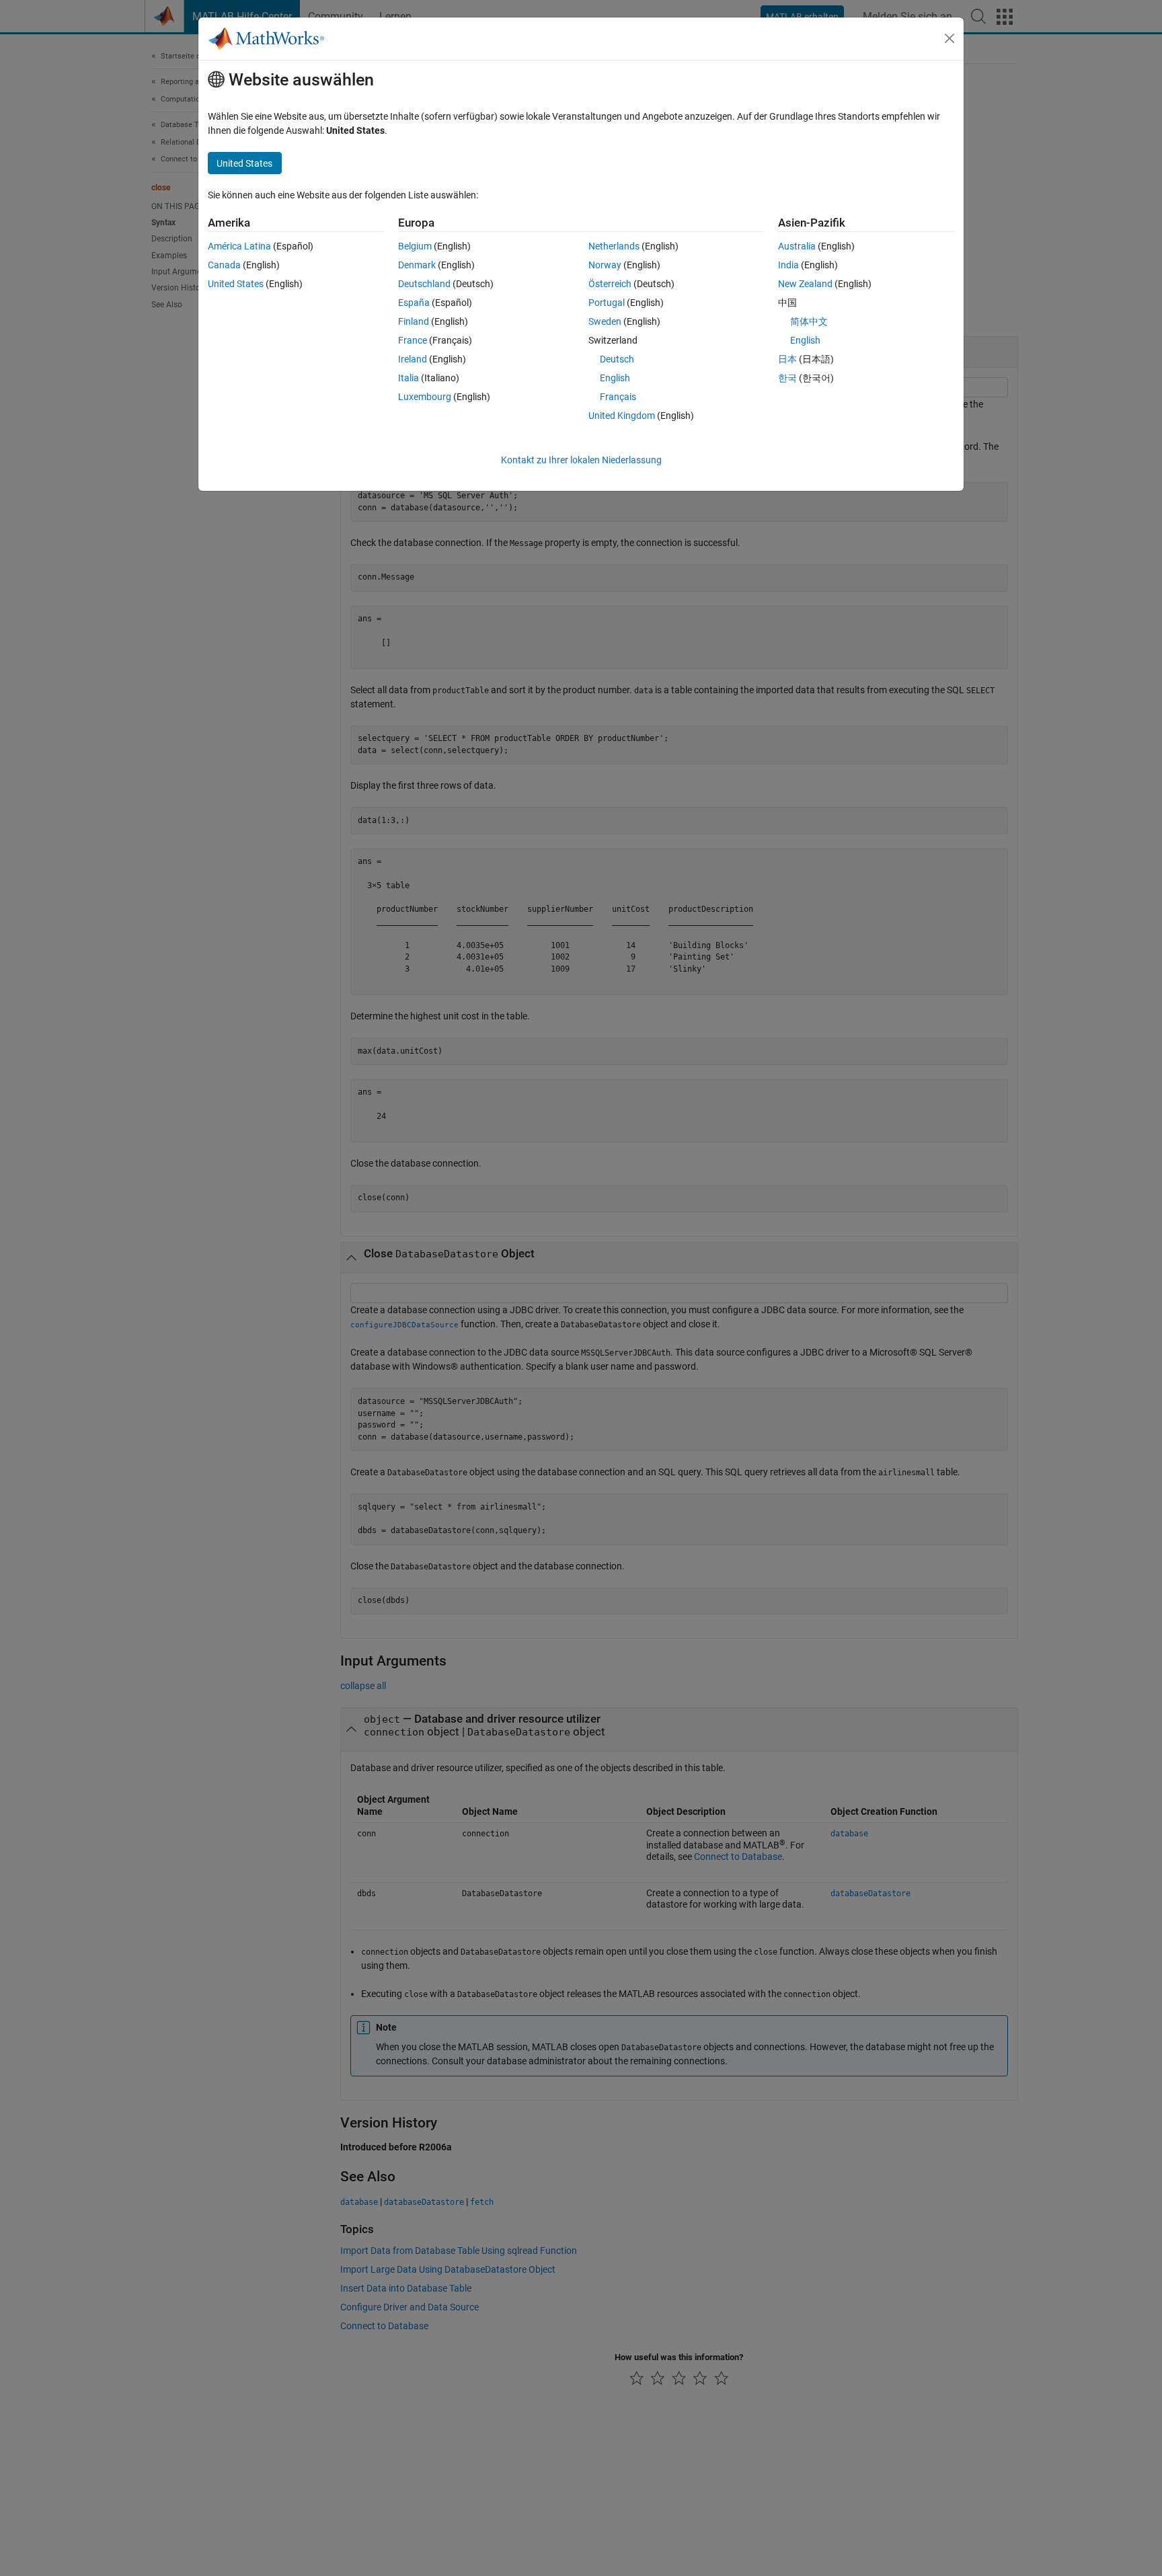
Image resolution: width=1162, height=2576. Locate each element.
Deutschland (424, 284)
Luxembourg (425, 397)
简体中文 (809, 321)
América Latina (239, 246)
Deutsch (617, 359)
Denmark (417, 265)
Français (618, 397)
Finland (414, 321)
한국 (787, 378)
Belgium (415, 246)
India (788, 265)
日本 (787, 359)
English (615, 378)
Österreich (610, 284)
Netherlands (614, 246)
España (414, 303)
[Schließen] (950, 38)
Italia (409, 378)
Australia (797, 246)
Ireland (413, 359)
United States (236, 284)
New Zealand (805, 284)
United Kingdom (622, 416)
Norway (605, 265)
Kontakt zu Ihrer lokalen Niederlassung (581, 460)
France (413, 340)
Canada (224, 265)
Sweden (605, 321)
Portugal (607, 303)
